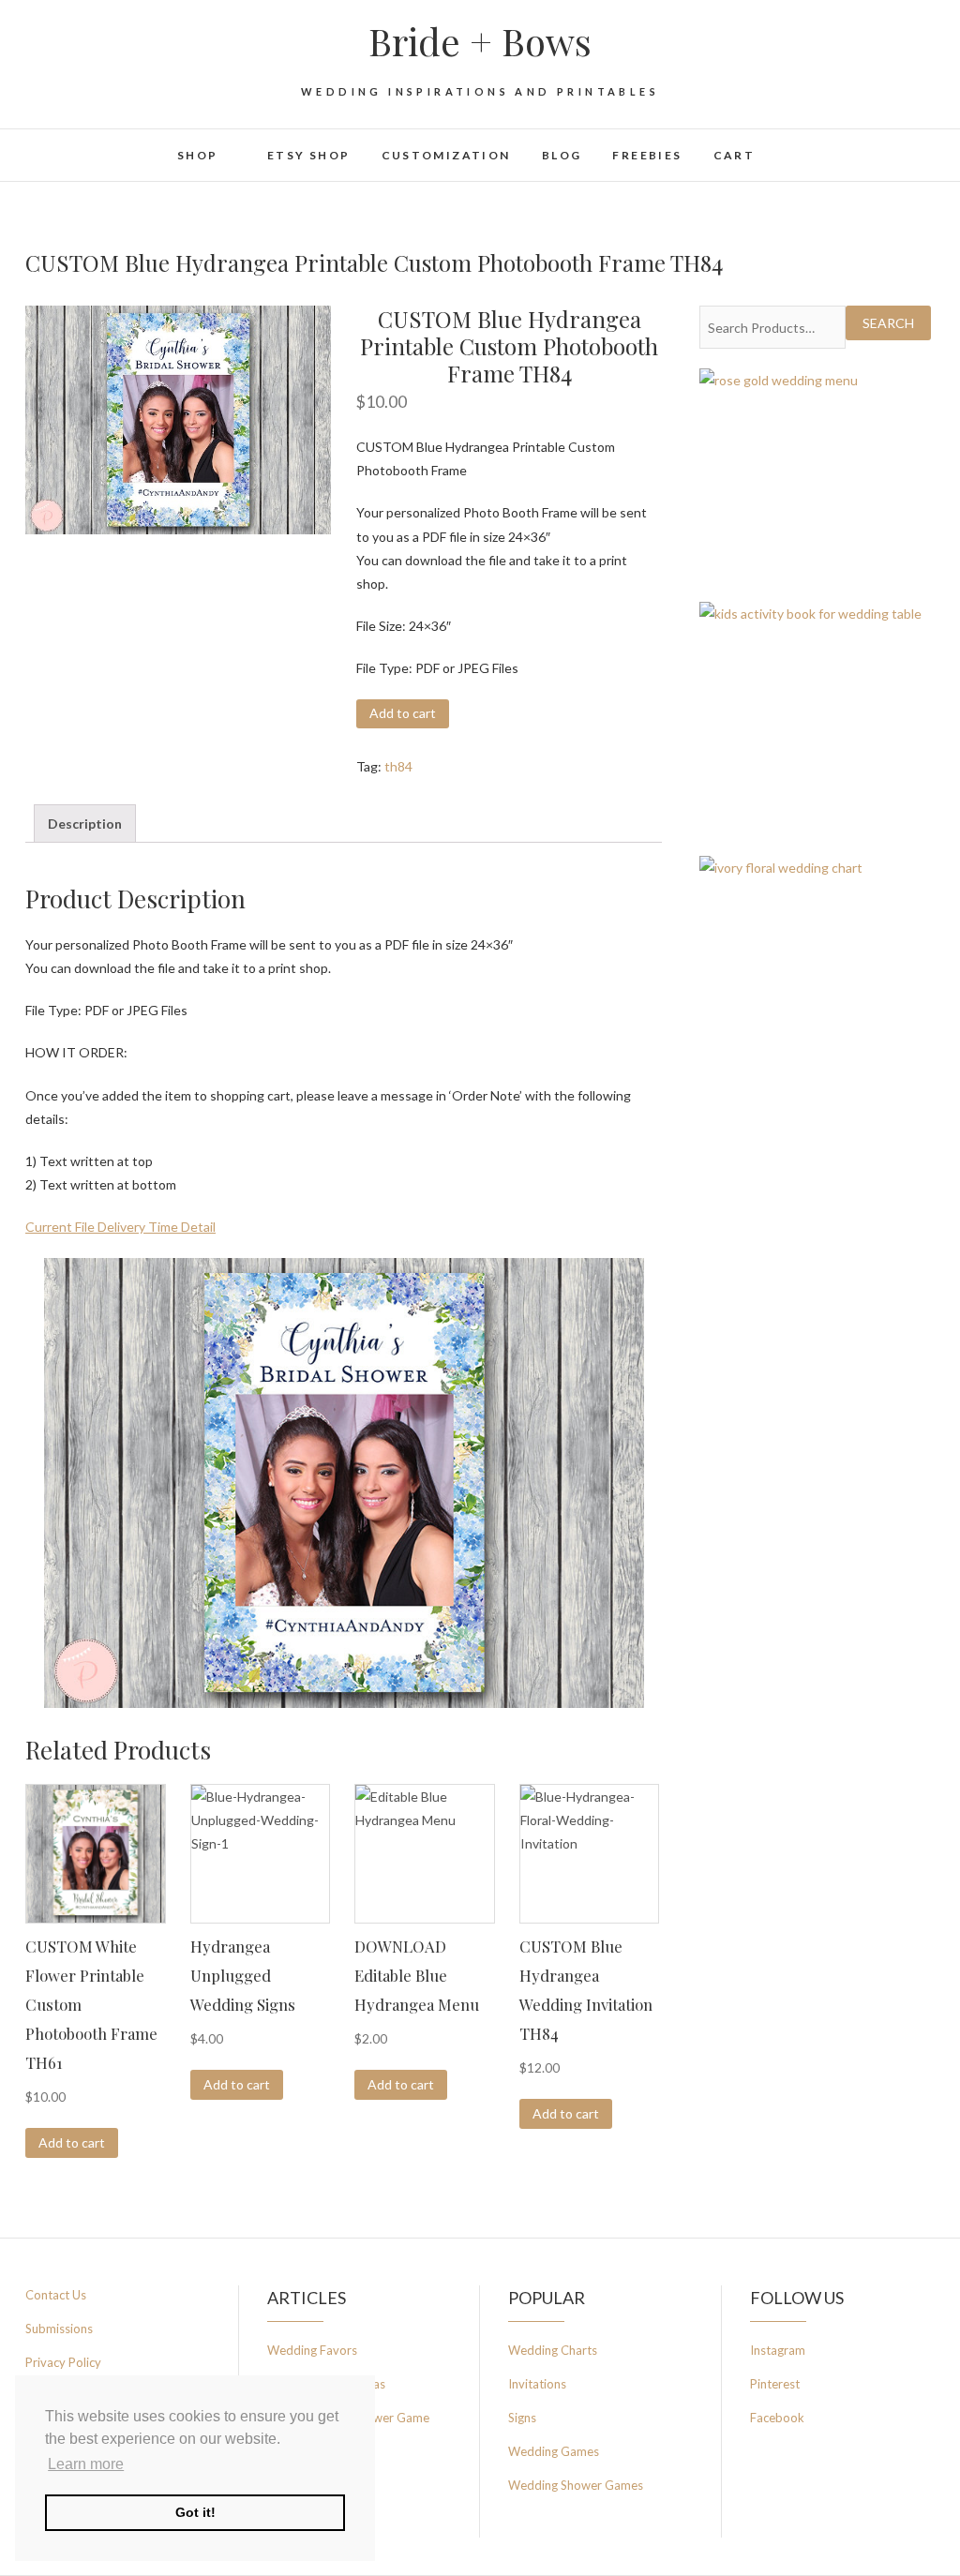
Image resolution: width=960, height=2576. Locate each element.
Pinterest (775, 2384)
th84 (398, 766)
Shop (198, 155)
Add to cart (403, 713)
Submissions (59, 2329)
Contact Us (56, 2295)
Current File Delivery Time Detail (120, 1227)
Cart (735, 155)
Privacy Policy (63, 2362)
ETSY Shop (309, 155)
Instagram (778, 2350)
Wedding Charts (553, 2350)
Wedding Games (554, 2451)
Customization (446, 155)
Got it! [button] (195, 2512)
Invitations (537, 2384)
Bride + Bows (480, 41)
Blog (562, 155)
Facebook (777, 2418)
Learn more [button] (86, 2464)
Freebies (647, 155)
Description (85, 824)
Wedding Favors (312, 2350)
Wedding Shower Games (576, 2485)
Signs (522, 2418)
